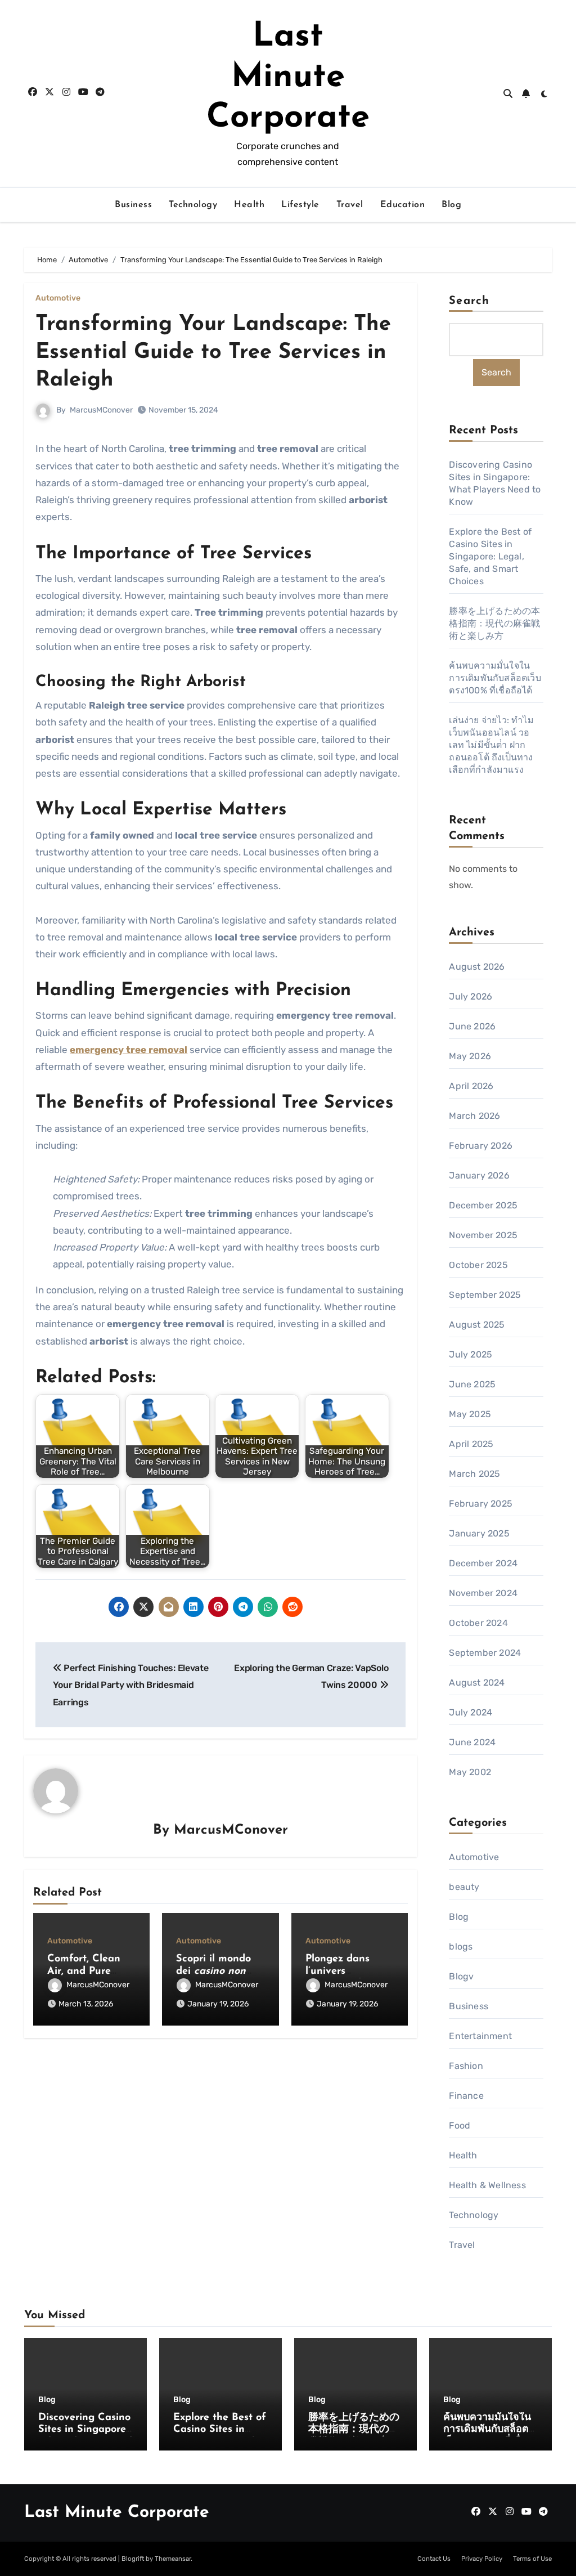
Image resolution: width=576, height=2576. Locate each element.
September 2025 (485, 1295)
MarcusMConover (101, 410)
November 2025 (483, 1235)
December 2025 (483, 1205)
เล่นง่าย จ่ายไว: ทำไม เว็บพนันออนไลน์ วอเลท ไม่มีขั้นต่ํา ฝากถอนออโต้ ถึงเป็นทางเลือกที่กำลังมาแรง (491, 745)
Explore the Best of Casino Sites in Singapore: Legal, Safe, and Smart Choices (490, 556)
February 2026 (481, 1146)
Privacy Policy (482, 2559)
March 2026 (474, 1116)
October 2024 (478, 1623)
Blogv (461, 1976)
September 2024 (485, 1653)
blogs (461, 1946)
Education (403, 205)
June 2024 (472, 1742)
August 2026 (477, 967)
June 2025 (472, 1384)
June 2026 (472, 1026)
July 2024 (471, 1712)
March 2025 (474, 1474)
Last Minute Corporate (288, 78)
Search (469, 301)
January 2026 (479, 1175)
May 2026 (470, 1056)
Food (460, 2125)
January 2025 (479, 1533)
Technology (193, 205)
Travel (350, 205)
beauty (464, 1887)
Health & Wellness (487, 2185)
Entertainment (480, 2036)
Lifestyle (300, 205)
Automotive (58, 298)
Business (133, 205)
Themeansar (173, 2559)
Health (249, 205)
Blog (451, 205)
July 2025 (471, 1354)
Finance (466, 2096)
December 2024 (483, 1563)
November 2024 (483, 1593)
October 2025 (478, 1265)
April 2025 (471, 1444)
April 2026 (471, 1086)
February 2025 (481, 1504)
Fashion (466, 2066)
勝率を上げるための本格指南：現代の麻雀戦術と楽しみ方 (494, 623)
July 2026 (471, 996)
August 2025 (477, 1325)
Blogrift (133, 2559)
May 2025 (470, 1414)
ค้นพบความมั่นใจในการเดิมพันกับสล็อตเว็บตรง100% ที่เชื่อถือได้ (495, 678)
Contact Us (434, 2559)
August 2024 (477, 1683)
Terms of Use (532, 2559)
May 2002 (470, 1772)
